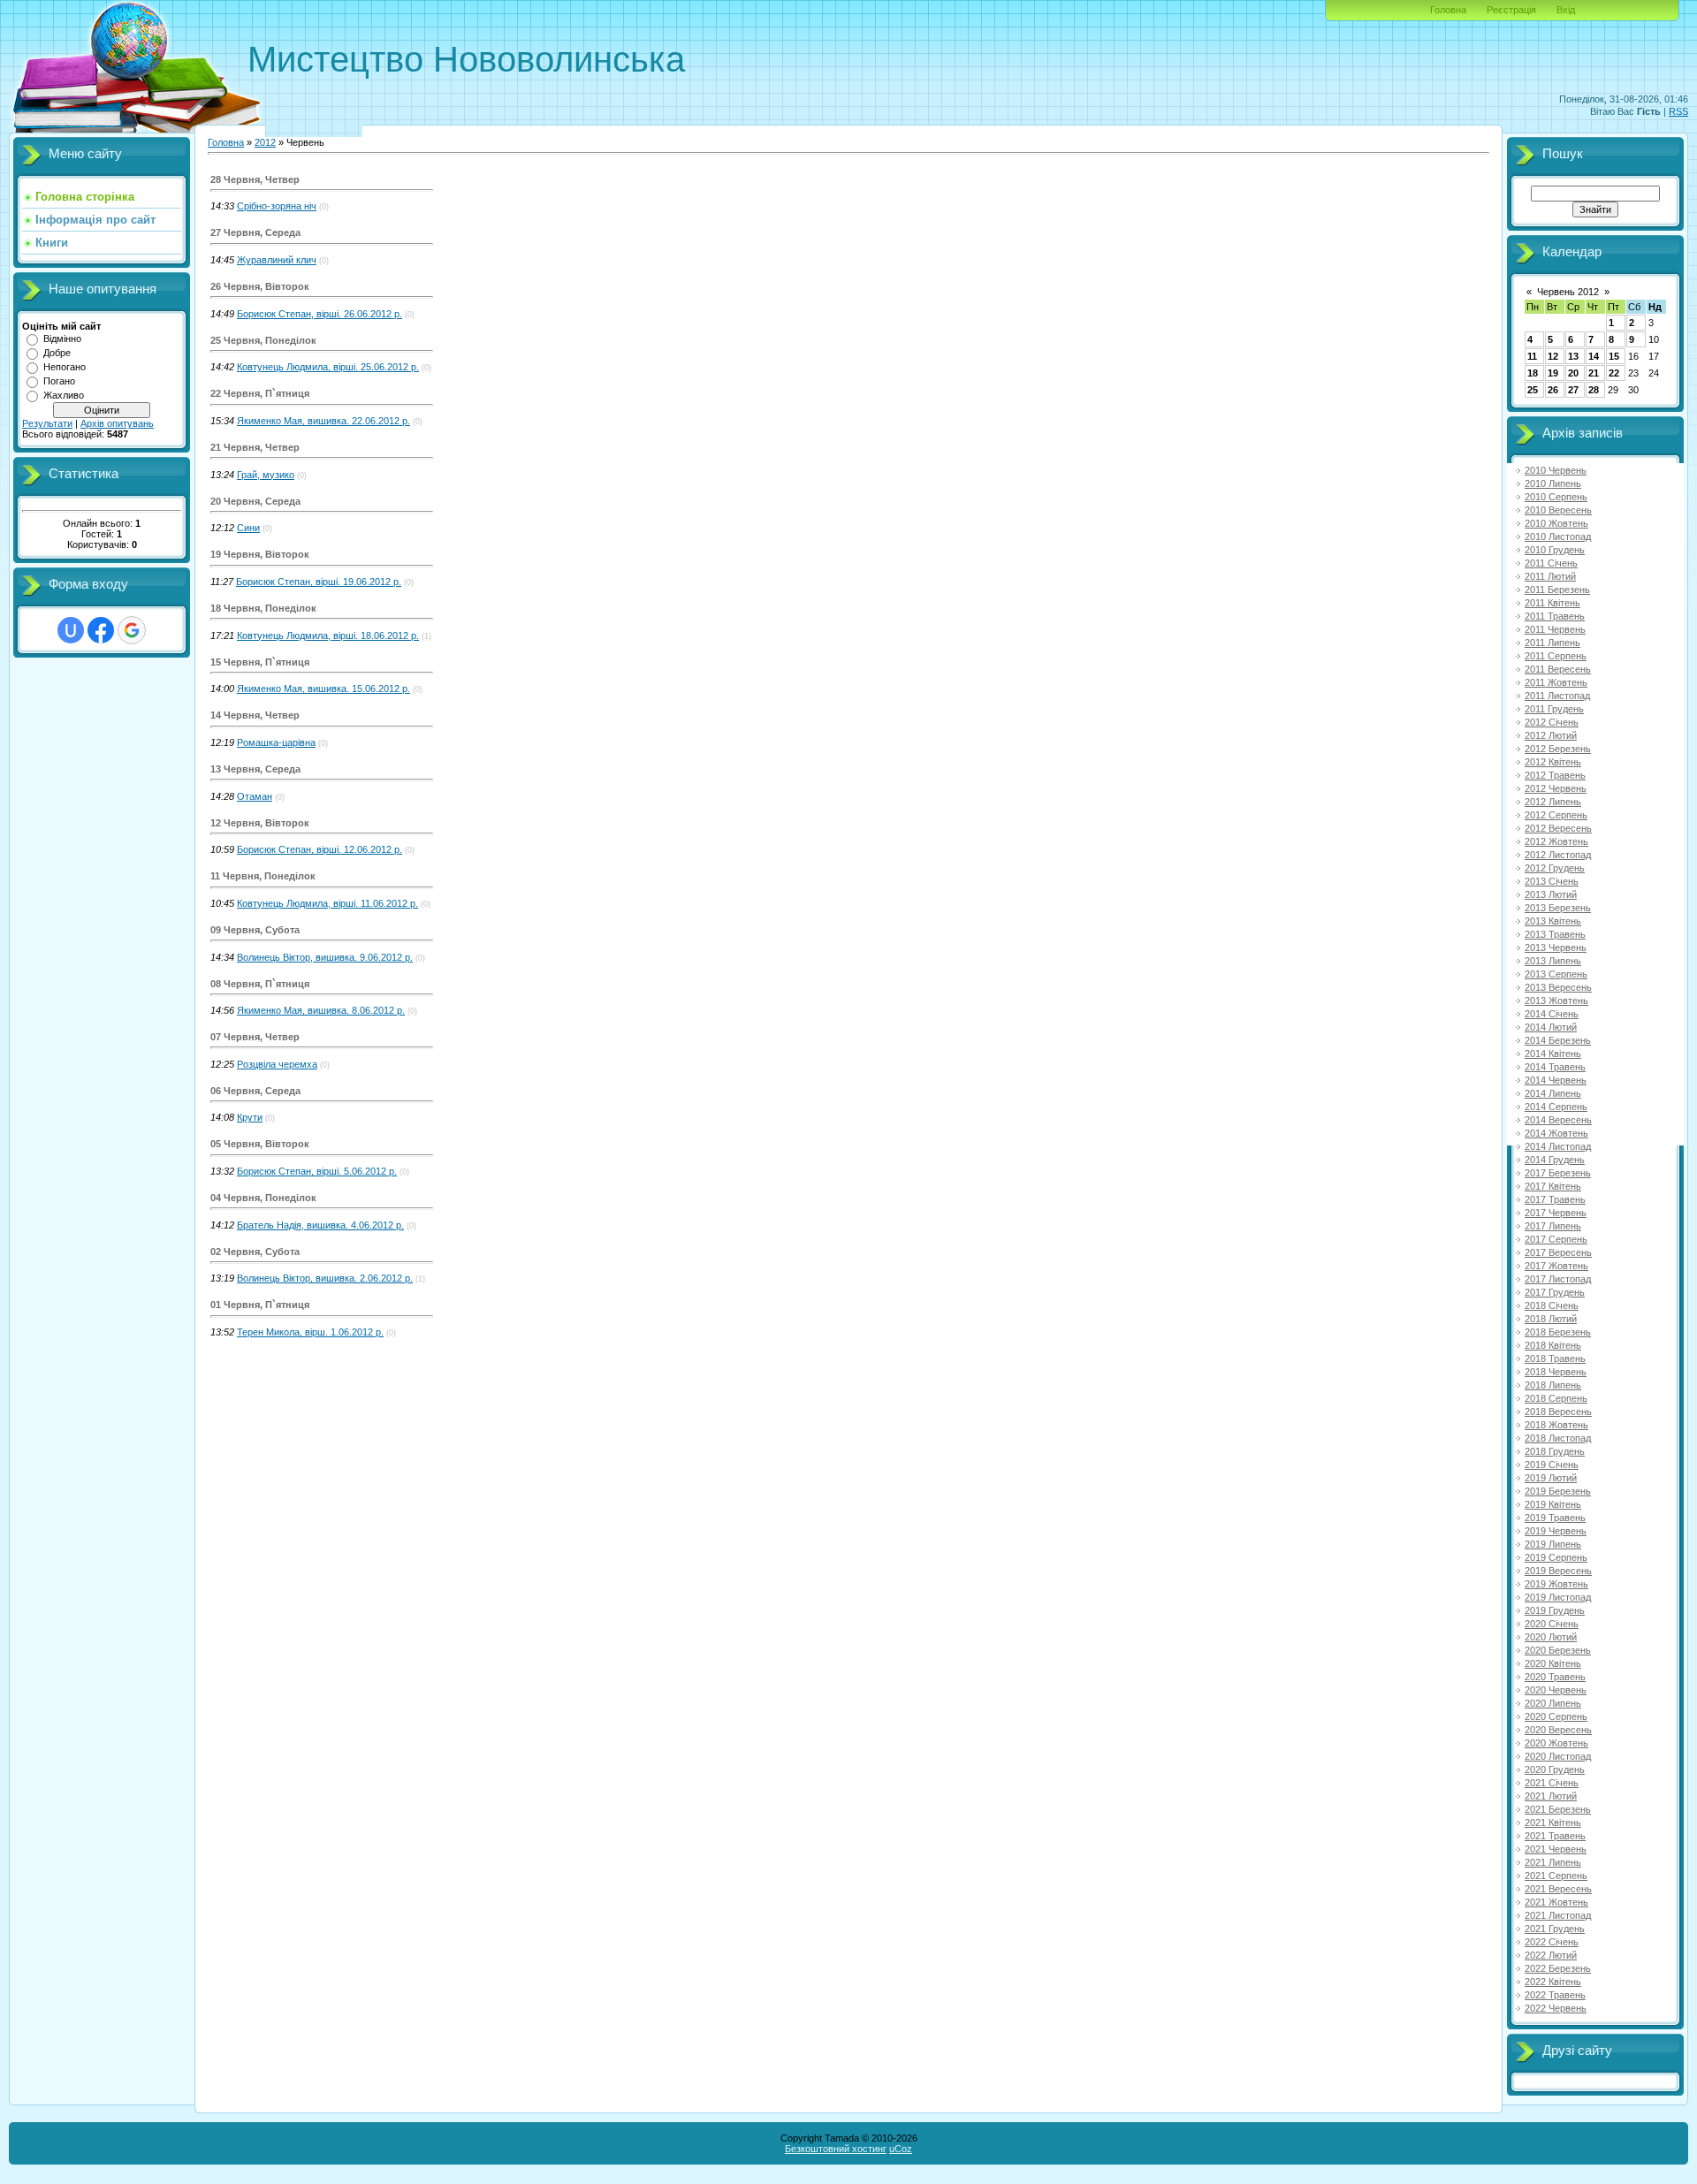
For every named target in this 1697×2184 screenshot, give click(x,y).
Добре (57, 353)
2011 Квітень (1552, 603)
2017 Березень (1558, 1173)
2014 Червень (1556, 1080)
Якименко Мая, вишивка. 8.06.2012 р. (321, 1010)
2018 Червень (1556, 1372)
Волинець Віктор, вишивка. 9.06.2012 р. (325, 957)
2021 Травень (1555, 1836)
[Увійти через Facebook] (101, 630)
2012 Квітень (1553, 762)
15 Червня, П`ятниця (260, 662)
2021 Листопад (1558, 1915)
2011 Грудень (1554, 709)
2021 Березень (1558, 1809)
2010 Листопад (1558, 536)
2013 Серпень (1556, 974)
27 (1573, 390)
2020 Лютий (1551, 1637)
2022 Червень (1556, 2008)
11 (1532, 356)
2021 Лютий (1551, 1796)
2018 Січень (1552, 1305)
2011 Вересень (1558, 669)
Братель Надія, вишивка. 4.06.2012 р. (320, 1225)
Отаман (255, 796)
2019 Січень (1552, 1465)
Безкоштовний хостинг (836, 2149)
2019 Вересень (1558, 1571)
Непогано (65, 367)
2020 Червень (1556, 1690)
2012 (265, 142)
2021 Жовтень (1556, 1902)
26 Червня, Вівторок (260, 286)
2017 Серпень (1556, 1239)
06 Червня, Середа (255, 1091)
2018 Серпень (1556, 1398)
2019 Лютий (1551, 1478)
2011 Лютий (1550, 576)
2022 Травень (1555, 1995)
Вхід (1566, 10)
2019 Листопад (1558, 1597)
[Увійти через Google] (132, 630)
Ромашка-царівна (276, 742)
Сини (248, 528)
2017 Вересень (1558, 1252)
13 (1573, 356)
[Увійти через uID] (71, 630)
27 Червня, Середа (255, 232)
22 (1614, 373)
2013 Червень (1556, 947)
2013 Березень (1558, 908)
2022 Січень (1552, 1942)
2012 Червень (1556, 788)
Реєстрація (1511, 10)
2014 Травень (1555, 1067)
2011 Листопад (1557, 696)
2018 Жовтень (1556, 1425)
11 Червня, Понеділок (263, 876)
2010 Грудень (1555, 550)
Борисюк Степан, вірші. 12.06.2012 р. (320, 849)
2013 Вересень (1558, 987)
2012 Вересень (1558, 828)
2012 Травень (1555, 775)
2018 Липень (1553, 1385)
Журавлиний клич (277, 260)
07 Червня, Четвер (255, 1037)
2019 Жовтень (1556, 1584)
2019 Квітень (1553, 1504)
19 (1553, 373)
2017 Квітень (1553, 1186)
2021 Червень (1556, 1849)
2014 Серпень (1556, 1107)
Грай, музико (266, 475)
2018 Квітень (1553, 1345)
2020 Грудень (1555, 1769)
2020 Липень (1553, 1703)
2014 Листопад (1558, 1146)
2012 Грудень (1555, 868)
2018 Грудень (1555, 1451)
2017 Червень (1556, 1213)
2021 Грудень (1555, 1929)
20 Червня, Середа (255, 501)
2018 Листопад (1558, 1438)
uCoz (901, 2149)
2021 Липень (1553, 1862)
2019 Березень (1558, 1491)
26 (1553, 390)
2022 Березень (1558, 1968)
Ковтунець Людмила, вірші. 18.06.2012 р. (328, 635)
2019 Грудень (1555, 1610)
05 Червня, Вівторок (260, 1144)
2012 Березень (1558, 749)
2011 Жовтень (1556, 682)
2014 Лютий (1551, 1027)
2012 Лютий (1551, 735)
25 (1533, 390)
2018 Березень (1558, 1332)
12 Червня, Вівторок (260, 823)
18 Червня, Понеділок (263, 608)
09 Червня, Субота (255, 930)
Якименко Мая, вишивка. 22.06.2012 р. (323, 421)
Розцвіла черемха (277, 1064)
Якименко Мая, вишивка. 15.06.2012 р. (323, 689)
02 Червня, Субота (255, 1252)
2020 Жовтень (1556, 1743)
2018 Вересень (1558, 1412)
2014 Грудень (1555, 1160)
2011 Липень (1552, 643)
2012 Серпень (1556, 815)
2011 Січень (1551, 563)
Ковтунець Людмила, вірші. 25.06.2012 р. (328, 367)
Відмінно (62, 339)
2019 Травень (1555, 1518)
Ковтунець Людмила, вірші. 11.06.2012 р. (327, 903)
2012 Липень (1553, 802)
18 (1533, 373)
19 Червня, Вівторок (260, 554)
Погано (59, 381)
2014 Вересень (1558, 1120)
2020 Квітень (1553, 1663)
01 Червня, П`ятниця (260, 1305)
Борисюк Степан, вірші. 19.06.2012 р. (319, 582)
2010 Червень (1556, 470)
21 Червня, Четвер (255, 447)
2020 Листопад (1558, 1756)
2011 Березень (1557, 590)
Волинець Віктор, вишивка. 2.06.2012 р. (325, 1278)
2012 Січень (1552, 722)
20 (1573, 373)
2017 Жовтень (1556, 1266)
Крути (250, 1117)
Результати (47, 423)
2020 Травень (1555, 1677)
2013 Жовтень (1556, 1001)
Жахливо (64, 395)
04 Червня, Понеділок (263, 1198)
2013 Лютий (1551, 894)
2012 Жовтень (1556, 841)
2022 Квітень (1553, 1982)
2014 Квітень (1553, 1054)
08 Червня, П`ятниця (260, 984)
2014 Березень (1558, 1040)
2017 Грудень (1555, 1292)
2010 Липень (1553, 483)
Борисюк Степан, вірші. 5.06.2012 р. (317, 1171)
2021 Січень (1552, 1783)
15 (1614, 356)
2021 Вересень (1558, 1889)
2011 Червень (1555, 629)
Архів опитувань (117, 423)
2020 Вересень (1558, 1730)
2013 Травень (1555, 934)
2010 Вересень (1558, 510)
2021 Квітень (1553, 1823)
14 (1594, 356)
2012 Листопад (1558, 855)
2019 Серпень (1556, 1557)
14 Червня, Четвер (255, 715)
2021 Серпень (1556, 1876)
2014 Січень (1552, 1014)
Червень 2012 (1568, 292)
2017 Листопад (1558, 1279)
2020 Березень (1558, 1650)
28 (1594, 390)
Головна (1448, 10)
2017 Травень (1555, 1199)
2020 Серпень (1556, 1716)
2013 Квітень (1553, 921)
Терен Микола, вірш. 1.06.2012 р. (310, 1332)
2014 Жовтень (1556, 1133)
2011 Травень (1555, 616)
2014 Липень (1553, 1093)
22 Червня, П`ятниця (260, 393)
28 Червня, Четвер (255, 179)
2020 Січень (1552, 1624)
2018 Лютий (1551, 1319)
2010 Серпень (1556, 497)
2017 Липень (1553, 1226)
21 (1594, 373)
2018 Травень (1555, 1358)
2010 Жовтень (1556, 523)
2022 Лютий (1551, 1955)
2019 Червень (1556, 1531)
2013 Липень (1553, 961)
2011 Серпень (1556, 656)
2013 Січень (1552, 881)
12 (1553, 356)
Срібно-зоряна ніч (277, 206)
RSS (1678, 111)
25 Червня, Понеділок (263, 340)
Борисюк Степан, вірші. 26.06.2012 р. (320, 314)
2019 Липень (1553, 1544)
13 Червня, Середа (255, 769)
